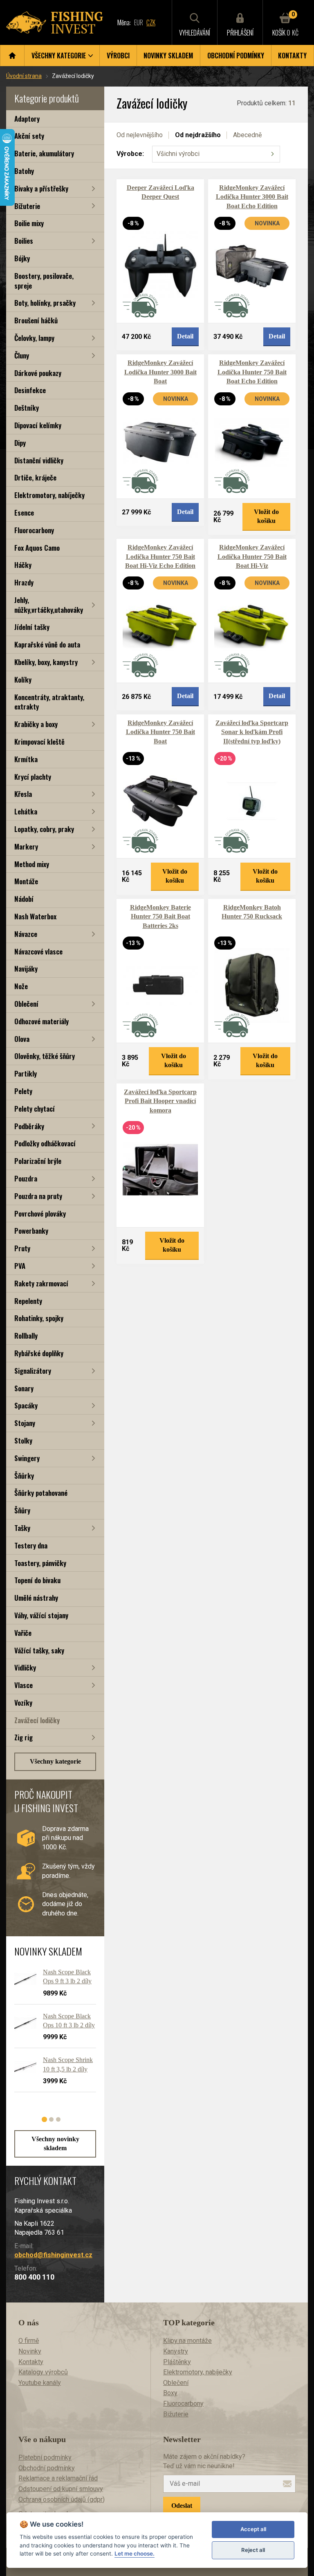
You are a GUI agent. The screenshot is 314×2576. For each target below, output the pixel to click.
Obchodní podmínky (236, 56)
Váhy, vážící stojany (41, 1615)
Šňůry (22, 1510)
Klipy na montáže (187, 2341)
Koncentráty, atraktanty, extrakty (49, 702)
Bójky (22, 258)
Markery (26, 846)
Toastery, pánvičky (40, 1563)
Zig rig (24, 1737)
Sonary (24, 1388)
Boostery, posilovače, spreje (44, 281)
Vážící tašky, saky (39, 1650)
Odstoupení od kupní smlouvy (61, 2489)
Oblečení (26, 1004)
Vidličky (25, 1667)
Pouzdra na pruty (38, 1196)
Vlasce (24, 1685)
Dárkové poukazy (38, 373)
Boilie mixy (29, 223)
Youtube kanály (40, 2383)
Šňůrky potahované (41, 1493)
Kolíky (23, 680)
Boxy (170, 2393)
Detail (185, 336)
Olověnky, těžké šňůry (45, 1056)
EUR (139, 22)
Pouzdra (26, 1178)
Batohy (24, 171)
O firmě (29, 2341)
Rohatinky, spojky (39, 1318)
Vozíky (23, 1703)
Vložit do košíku (266, 516)
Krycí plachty (33, 777)
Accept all (253, 2529)
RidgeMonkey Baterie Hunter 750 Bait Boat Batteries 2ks (160, 917)
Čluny (22, 355)
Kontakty (292, 56)
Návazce (26, 934)
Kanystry (176, 2351)
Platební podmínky (45, 2457)
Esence (24, 513)
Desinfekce (30, 390)
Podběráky (29, 1126)
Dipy (20, 443)
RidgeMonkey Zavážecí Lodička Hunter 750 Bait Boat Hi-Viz (252, 556)
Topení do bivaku (37, 1580)
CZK (151, 22)
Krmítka (26, 759)
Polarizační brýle (38, 1161)
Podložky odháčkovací (45, 1143)
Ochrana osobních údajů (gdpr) (62, 2499)
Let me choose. (135, 2554)
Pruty (22, 1248)
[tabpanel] (51, 2034)
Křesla (23, 794)
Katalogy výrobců (43, 2372)
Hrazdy (24, 582)
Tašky (22, 1528)
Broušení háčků (36, 320)
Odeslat (182, 2506)
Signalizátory (33, 1371)
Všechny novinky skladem (55, 2143)
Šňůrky (24, 1476)
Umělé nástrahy (36, 1598)
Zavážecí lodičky (37, 1720)
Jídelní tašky (32, 627)
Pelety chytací (35, 1109)
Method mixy (32, 864)
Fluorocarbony (34, 530)
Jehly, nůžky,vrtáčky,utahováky (49, 605)
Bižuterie (27, 206)
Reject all (253, 2550)
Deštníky (27, 408)
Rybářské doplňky (39, 1353)
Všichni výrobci (178, 154)
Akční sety (29, 136)
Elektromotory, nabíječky (49, 495)
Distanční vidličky (39, 460)
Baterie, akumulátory (44, 153)
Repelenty (28, 1301)
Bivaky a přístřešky (41, 188)
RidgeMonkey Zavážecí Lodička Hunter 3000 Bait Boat (160, 372)
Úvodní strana (24, 76)
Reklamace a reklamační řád (58, 2478)
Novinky (30, 2351)
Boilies (24, 241)
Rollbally (26, 1336)
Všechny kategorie (55, 1761)
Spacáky (26, 1405)
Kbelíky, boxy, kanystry (46, 662)
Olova (22, 1039)
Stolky (23, 1440)
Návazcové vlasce (38, 951)
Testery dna (31, 1545)
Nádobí (24, 899)
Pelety (23, 1091)
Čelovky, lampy (34, 338)
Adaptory (27, 119)
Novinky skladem (168, 56)
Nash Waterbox (35, 916)
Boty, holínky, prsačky (45, 303)
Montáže (26, 881)
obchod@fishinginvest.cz (53, 2255)
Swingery (27, 1458)
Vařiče (23, 1633)
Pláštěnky (177, 2362)
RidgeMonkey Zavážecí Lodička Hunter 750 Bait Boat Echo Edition (252, 372)
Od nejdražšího (198, 135)
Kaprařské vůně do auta (47, 644)
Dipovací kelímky (38, 425)
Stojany (25, 1423)
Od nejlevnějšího (140, 135)
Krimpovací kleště (39, 742)
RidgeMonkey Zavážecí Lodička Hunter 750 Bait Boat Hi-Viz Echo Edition (160, 556)
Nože (21, 986)
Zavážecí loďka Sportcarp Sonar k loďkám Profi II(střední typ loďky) (252, 732)
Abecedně (247, 135)
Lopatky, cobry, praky (44, 829)
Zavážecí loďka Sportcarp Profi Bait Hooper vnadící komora (160, 1101)
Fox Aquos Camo (37, 548)
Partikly (26, 1073)
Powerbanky (31, 1231)
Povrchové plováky (40, 1213)
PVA (20, 1266)
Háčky (23, 565)
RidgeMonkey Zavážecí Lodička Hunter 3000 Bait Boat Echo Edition (252, 197)
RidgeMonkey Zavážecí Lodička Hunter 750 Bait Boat (160, 732)
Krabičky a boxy (36, 724)
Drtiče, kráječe (35, 477)
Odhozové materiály (41, 1021)
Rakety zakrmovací (41, 1283)
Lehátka (26, 811)
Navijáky (26, 969)
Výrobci (118, 56)
